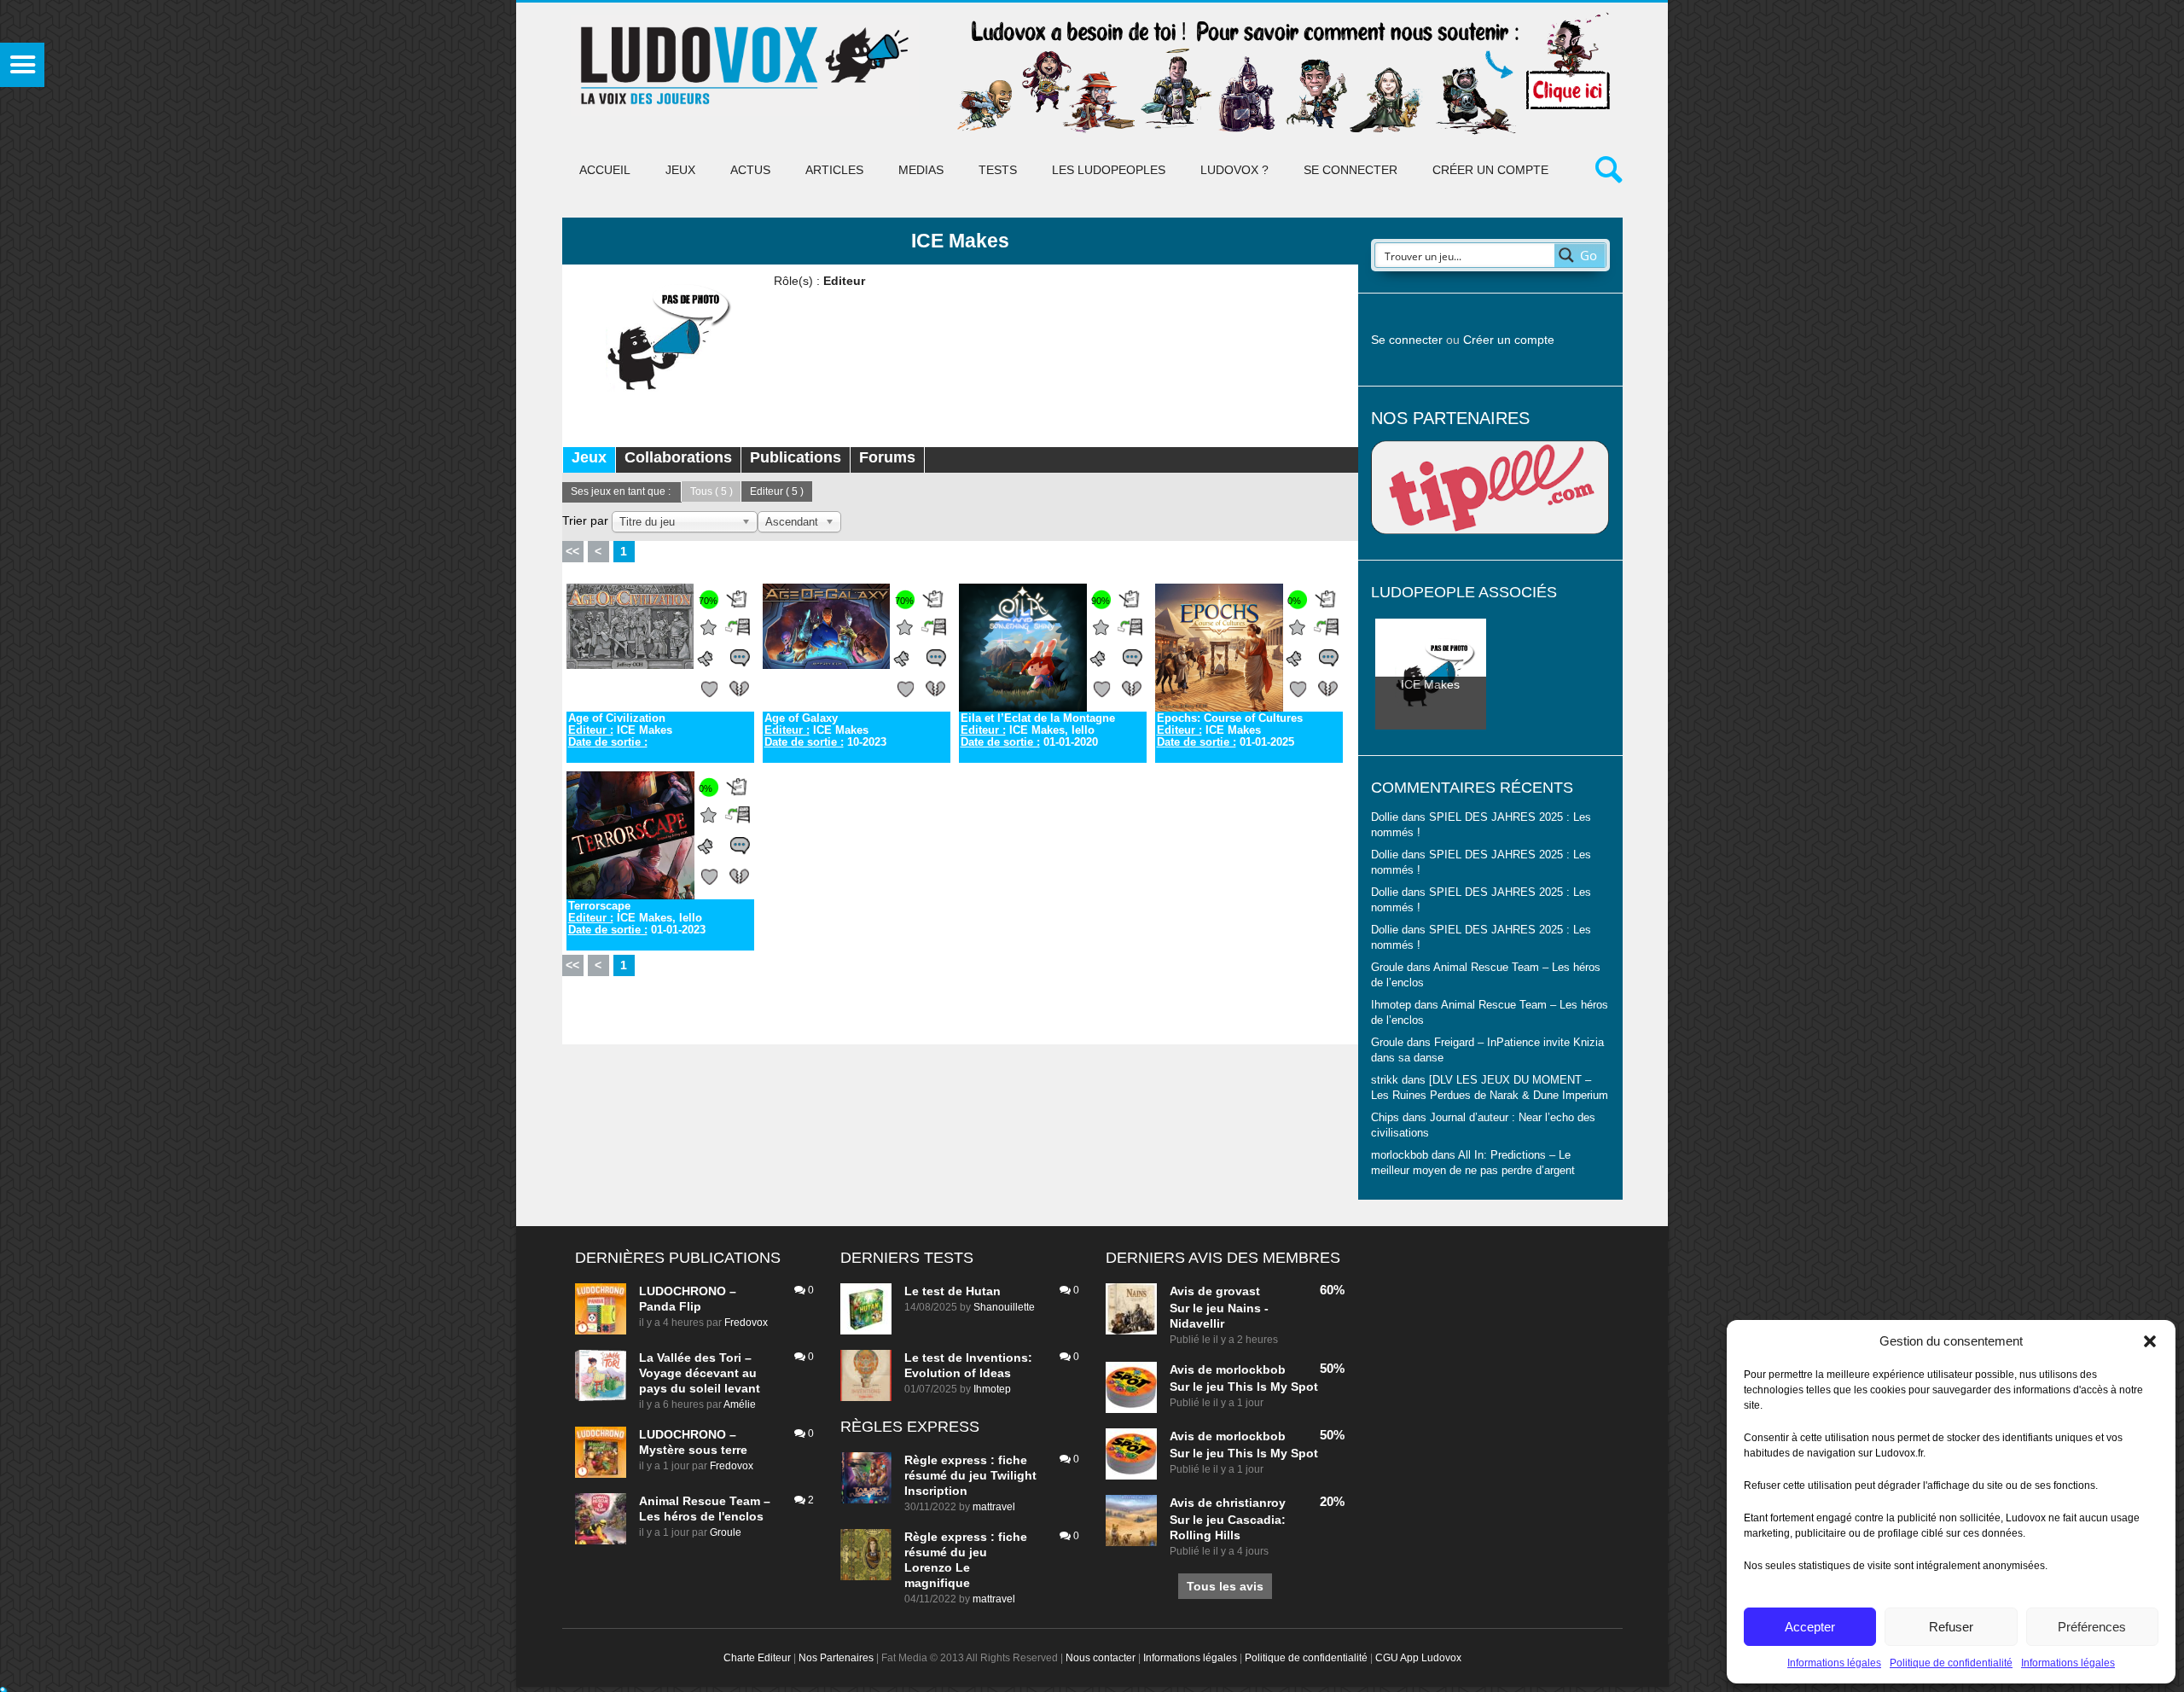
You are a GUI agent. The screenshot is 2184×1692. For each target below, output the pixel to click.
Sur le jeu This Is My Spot (1244, 1387)
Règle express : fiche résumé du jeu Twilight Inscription (970, 1475)
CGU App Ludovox (1418, 1658)
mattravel (994, 1507)
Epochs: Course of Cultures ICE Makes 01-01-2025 (1230, 730)
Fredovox (746, 1323)
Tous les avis (1225, 1586)
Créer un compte (1490, 170)
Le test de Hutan (953, 1291)
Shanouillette (1004, 1307)
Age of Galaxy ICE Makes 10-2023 (825, 730)
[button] (2150, 1341)
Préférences (2092, 1627)
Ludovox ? (1234, 170)
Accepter (1810, 1627)
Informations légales (1834, 1663)
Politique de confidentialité (1951, 1663)
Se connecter (1350, 170)
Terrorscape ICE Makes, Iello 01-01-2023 (637, 918)
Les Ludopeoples (1109, 170)
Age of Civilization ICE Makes (620, 730)
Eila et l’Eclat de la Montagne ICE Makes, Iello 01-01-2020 (1038, 730)
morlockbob (1251, 1369)
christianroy (1251, 1503)
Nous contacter (1101, 1658)
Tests (998, 170)
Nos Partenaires (836, 1658)
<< (572, 551)
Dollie (1385, 817)
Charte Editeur (757, 1658)
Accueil (605, 170)
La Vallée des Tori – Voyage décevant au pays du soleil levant (700, 1373)
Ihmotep (1391, 1005)
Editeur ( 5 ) (777, 491)
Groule (726, 1532)
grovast (1238, 1291)
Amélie (740, 1404)
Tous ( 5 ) (712, 491)
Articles (834, 170)
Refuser (1951, 1627)
